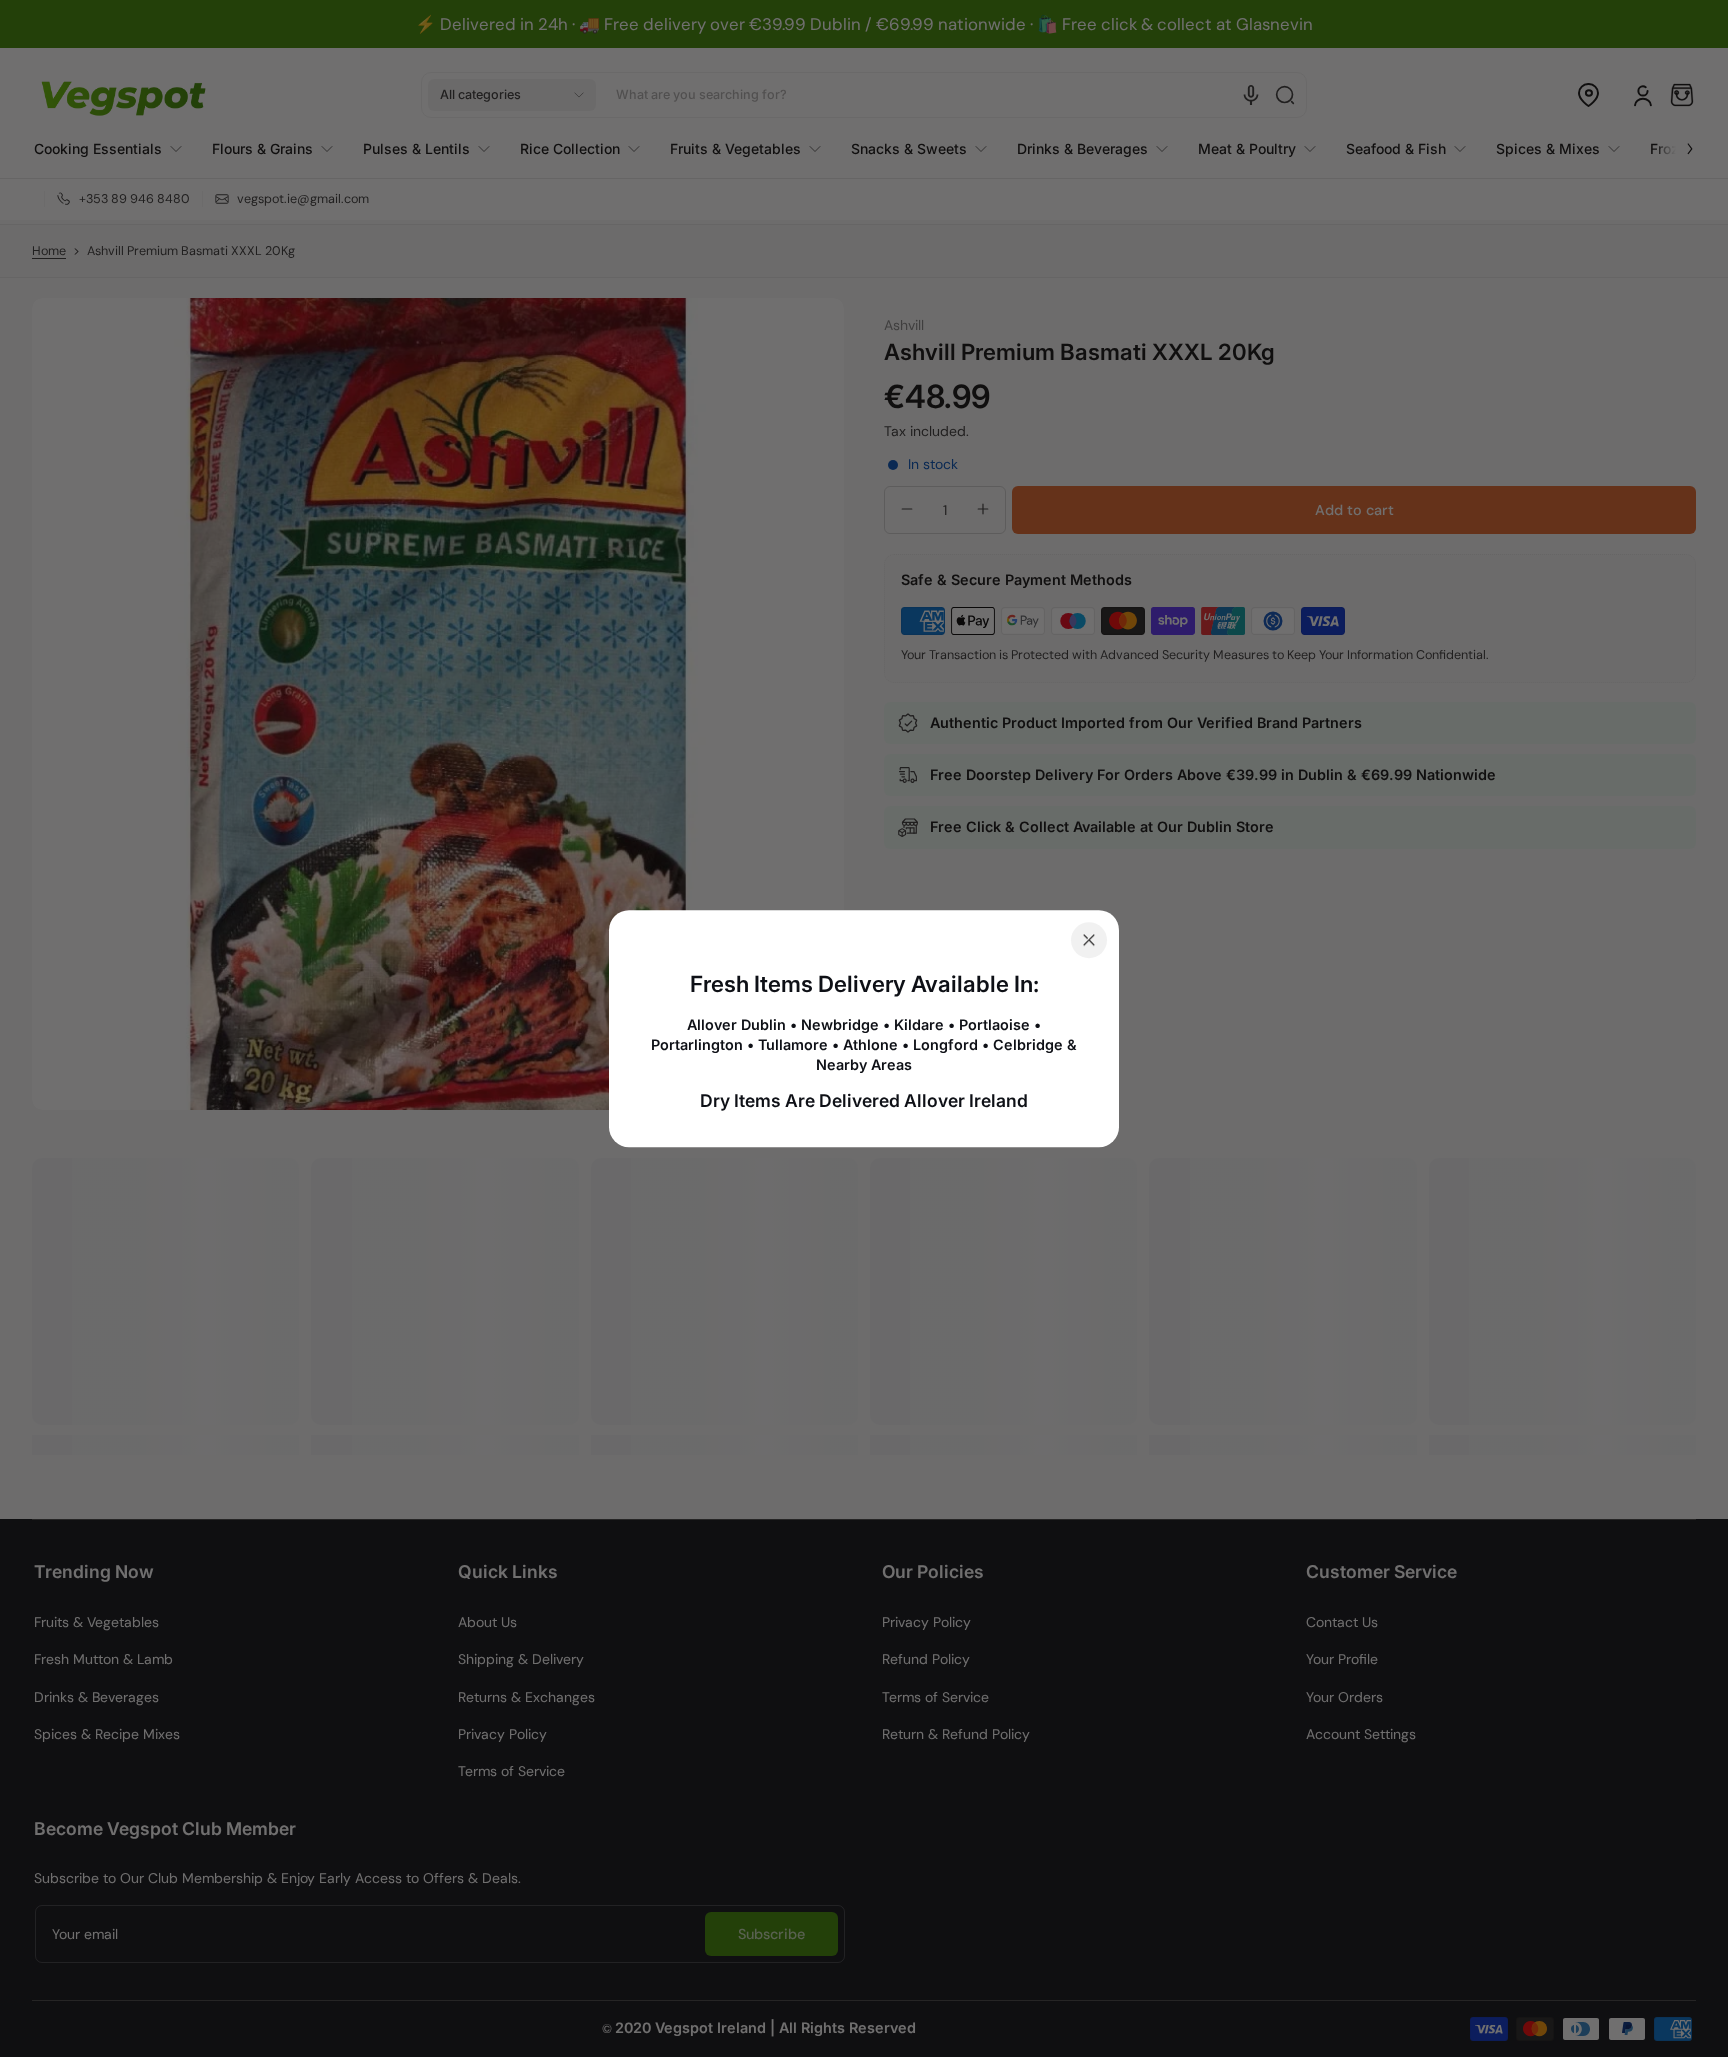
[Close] (1089, 940)
